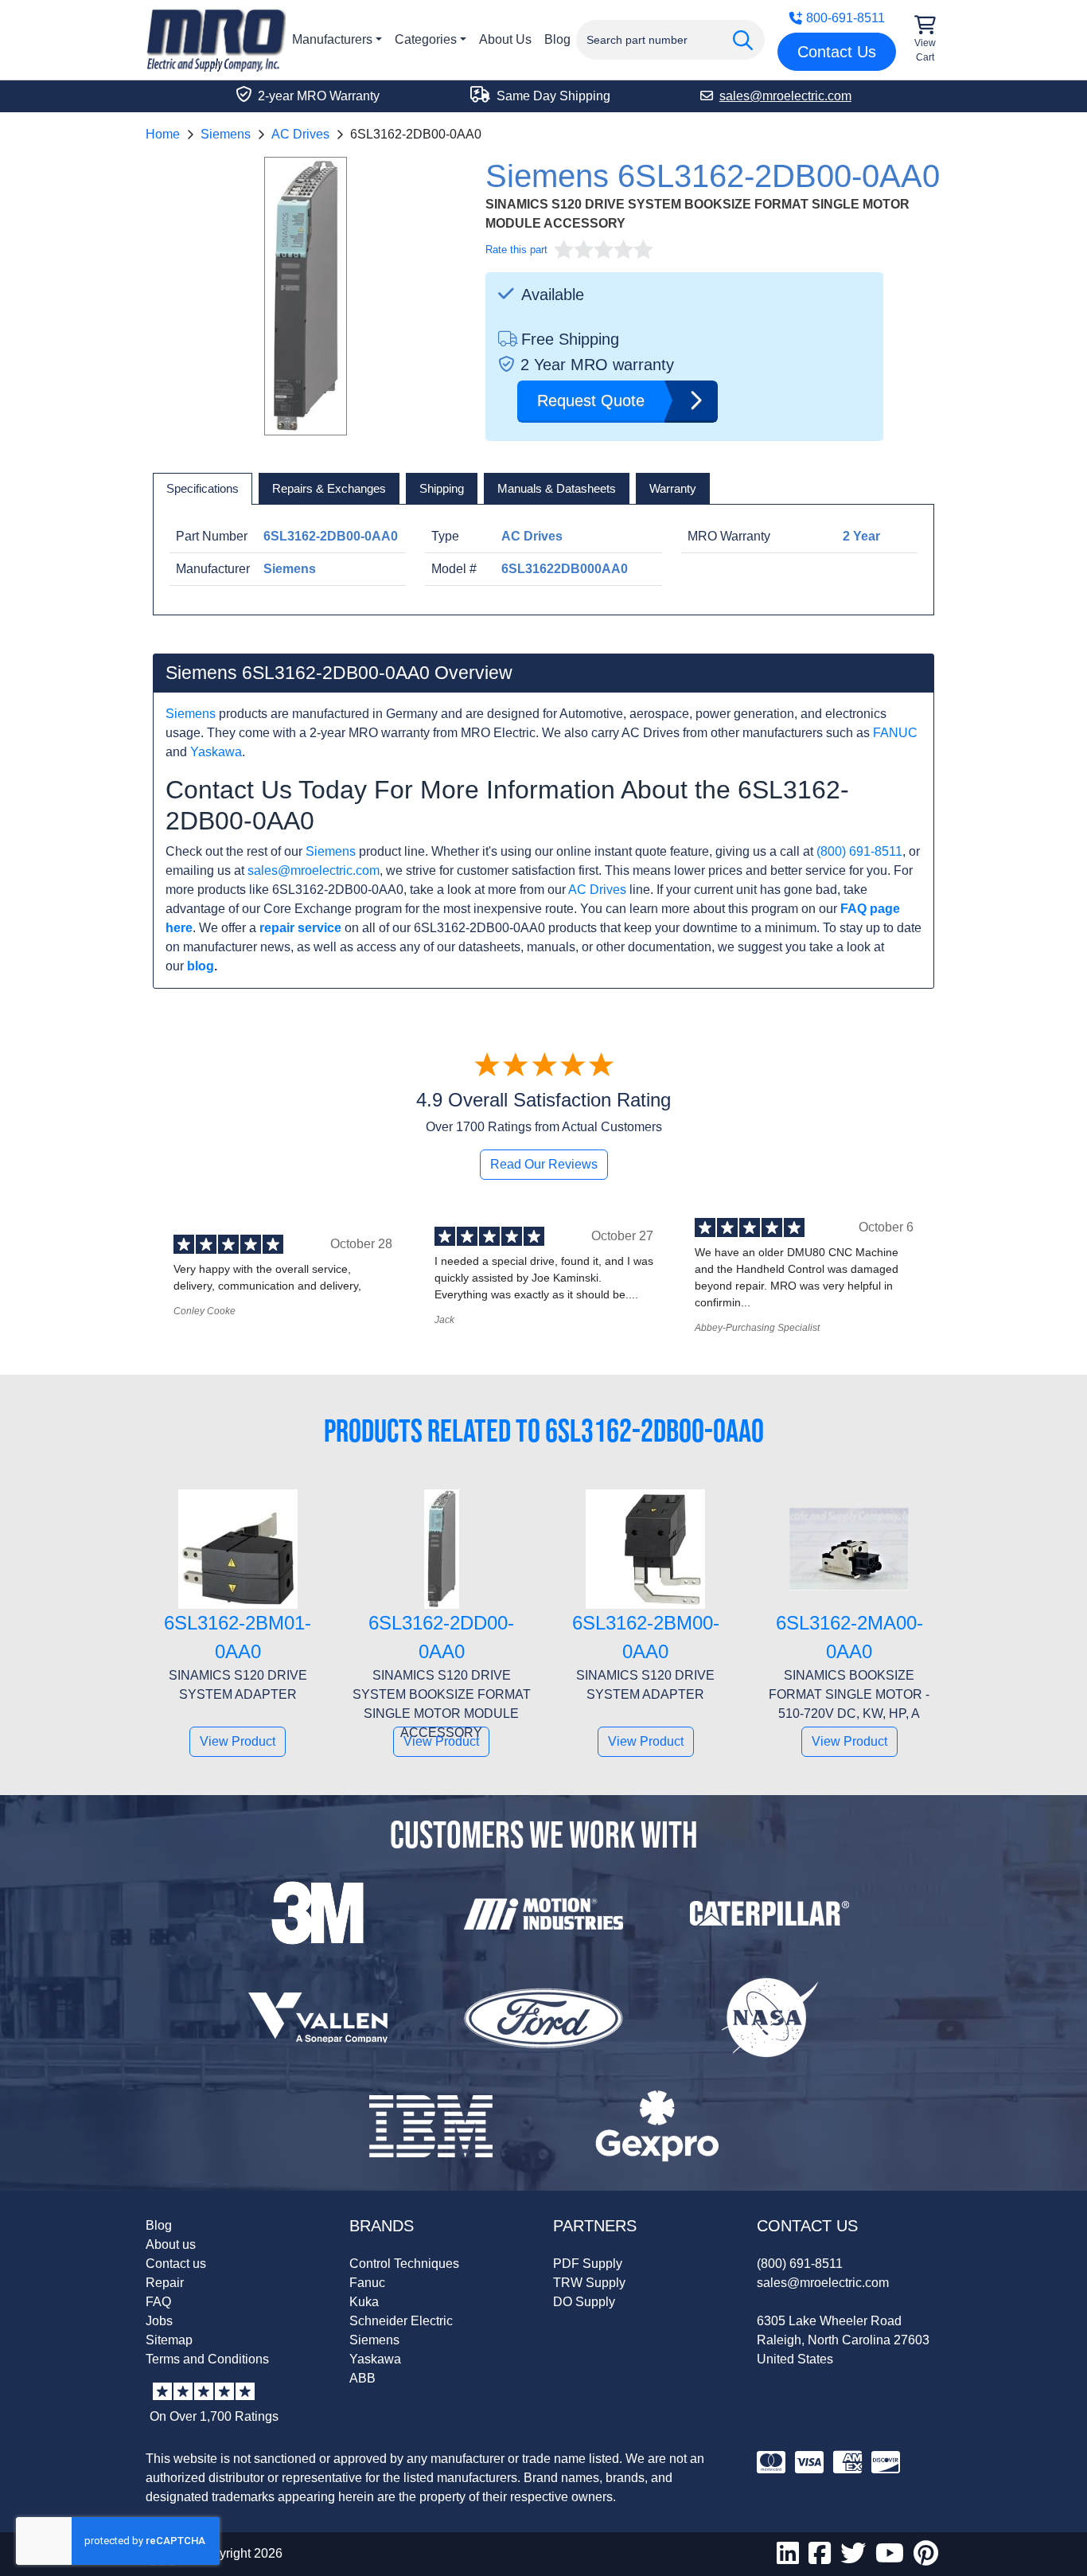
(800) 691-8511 (859, 851)
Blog (557, 39)
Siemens (226, 134)
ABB (362, 2378)
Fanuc (367, 2283)
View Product (238, 1741)
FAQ (158, 2302)
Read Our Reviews (544, 1164)
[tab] (203, 489)
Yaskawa (216, 752)
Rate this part (516, 250)
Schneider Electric (401, 2321)
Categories (426, 39)
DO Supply (584, 2302)
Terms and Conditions (207, 2359)
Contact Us (837, 52)
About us (171, 2244)
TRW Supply (589, 2283)
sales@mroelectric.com (314, 870)
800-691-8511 (845, 18)
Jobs (159, 2321)
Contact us (176, 2264)
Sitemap (169, 2340)
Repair (165, 2283)
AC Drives (300, 134)
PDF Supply (588, 2264)
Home (163, 134)
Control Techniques (404, 2264)
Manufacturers (332, 39)
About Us (505, 39)
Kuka (364, 2302)
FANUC (895, 733)
